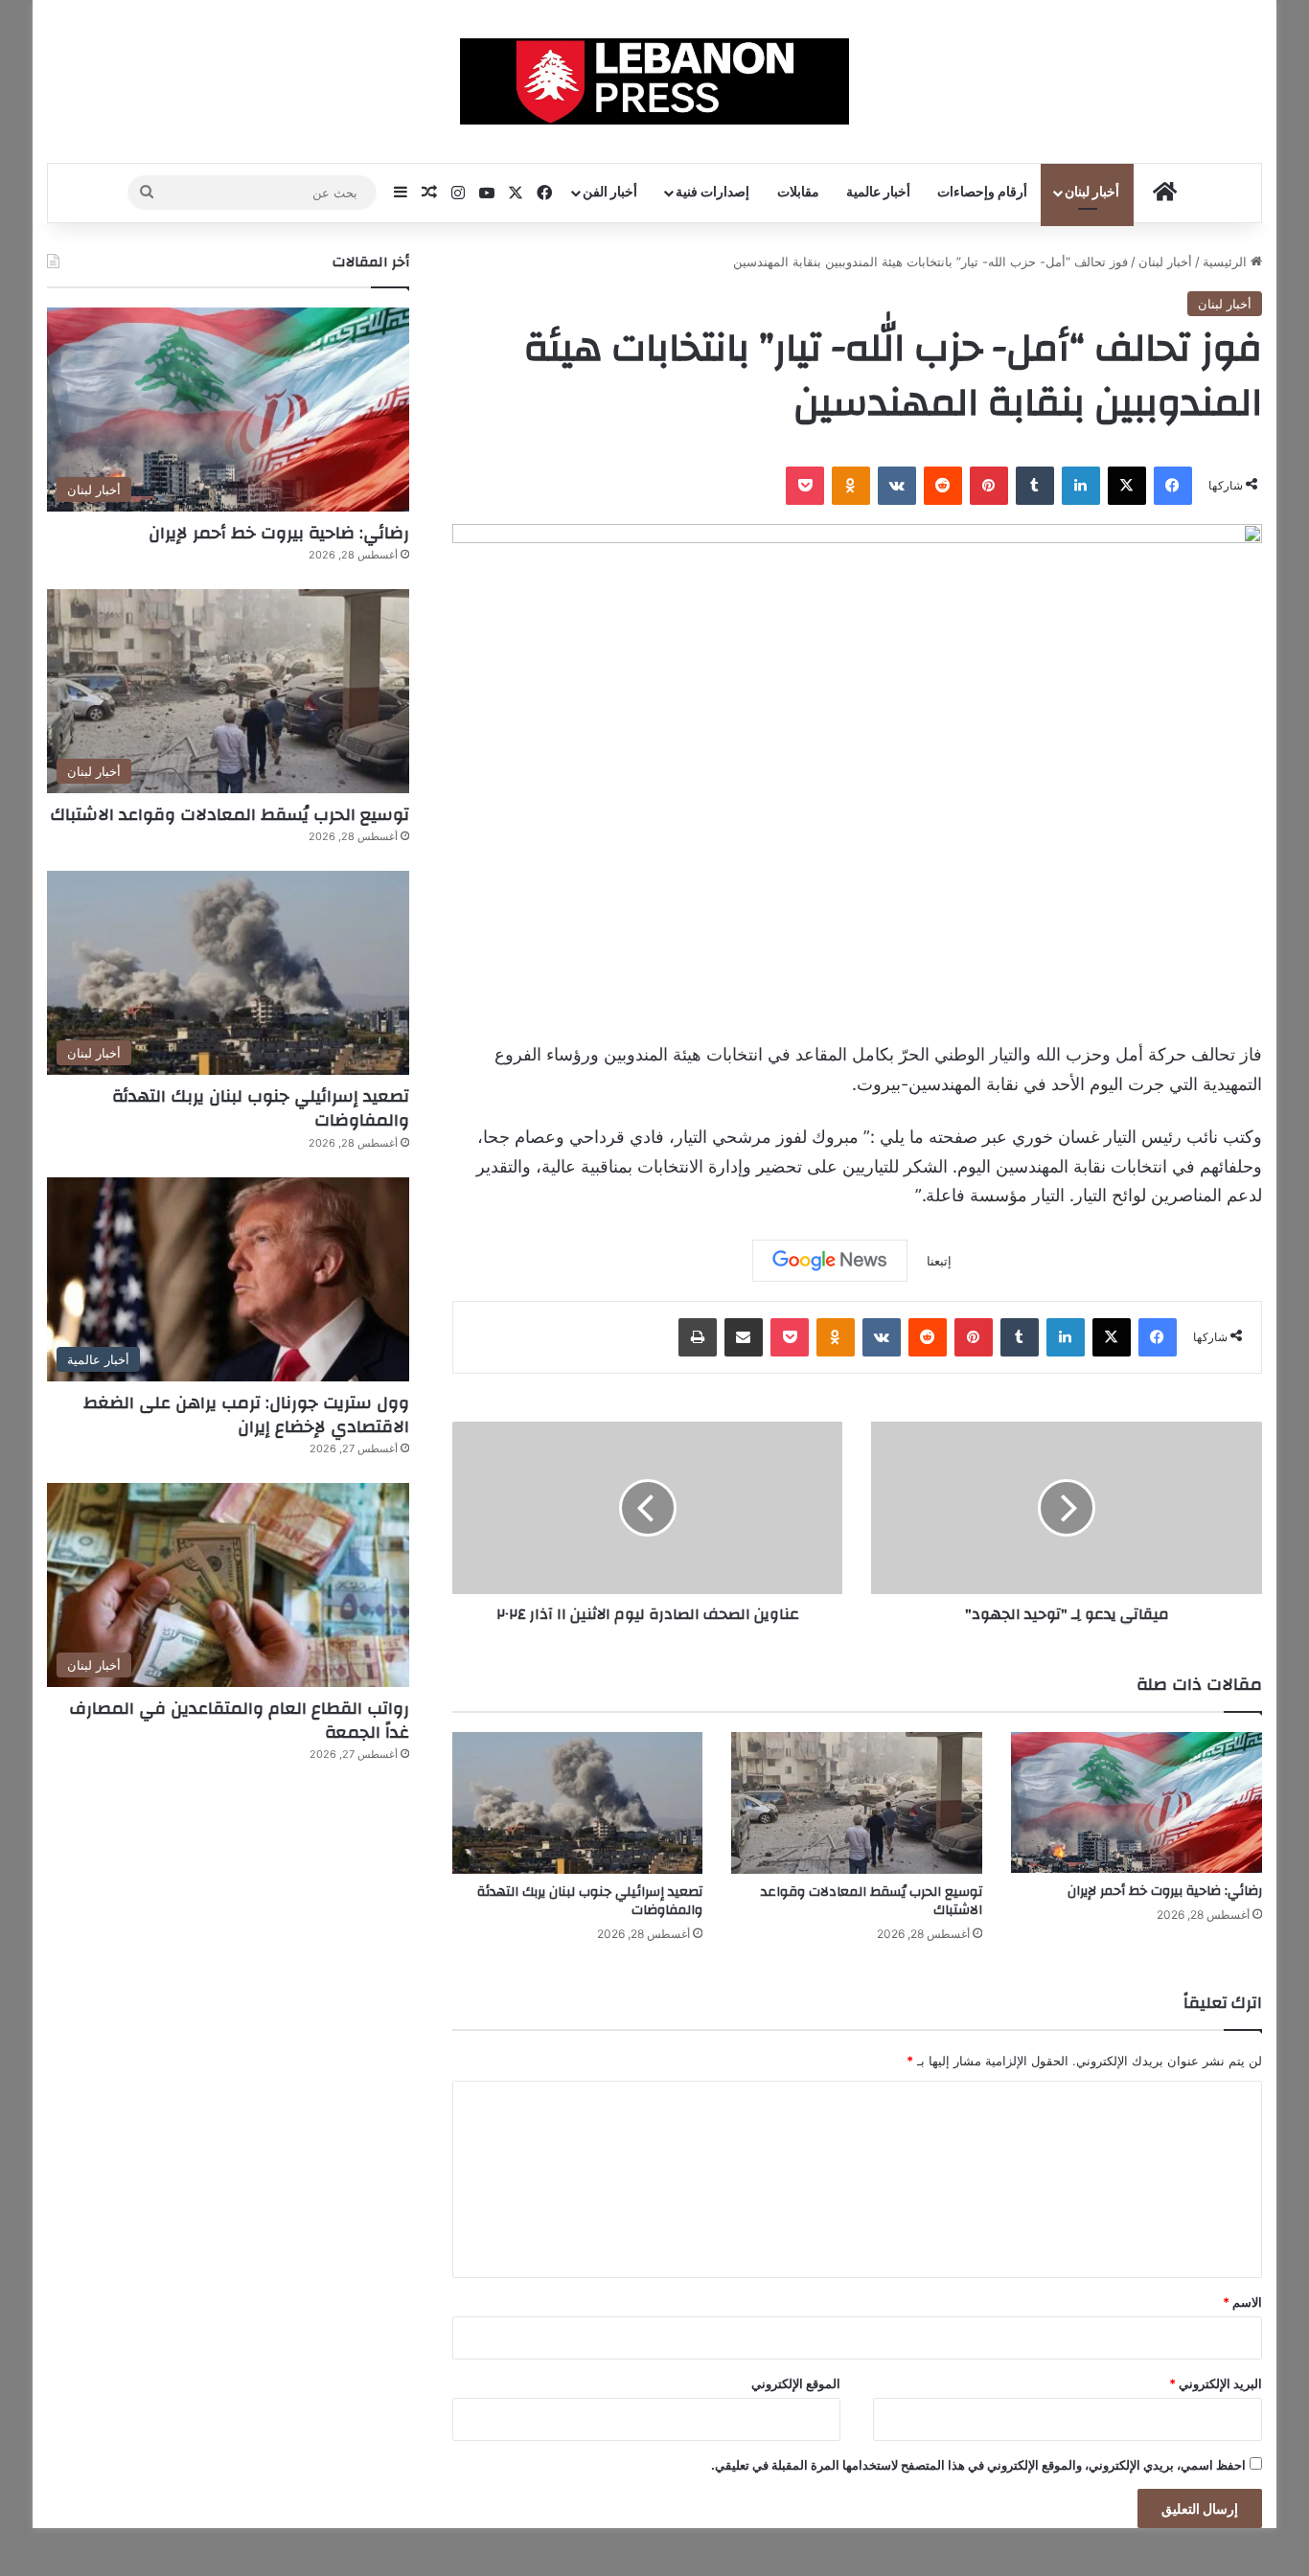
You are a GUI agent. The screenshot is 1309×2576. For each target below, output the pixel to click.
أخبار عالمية (878, 193)
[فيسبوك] (1173, 486)
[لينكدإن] (1081, 486)
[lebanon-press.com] (655, 81)
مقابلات (798, 193)
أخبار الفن (610, 193)
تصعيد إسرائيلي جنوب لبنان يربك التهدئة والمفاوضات (590, 1901)
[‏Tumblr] (1035, 486)
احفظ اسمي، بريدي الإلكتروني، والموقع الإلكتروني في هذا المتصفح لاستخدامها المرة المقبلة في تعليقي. (978, 2465)
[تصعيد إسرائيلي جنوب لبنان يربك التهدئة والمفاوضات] (578, 1803)
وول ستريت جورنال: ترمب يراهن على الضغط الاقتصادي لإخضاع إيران (246, 1415)
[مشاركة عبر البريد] (744, 1337)
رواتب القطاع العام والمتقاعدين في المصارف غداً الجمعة (239, 1721)
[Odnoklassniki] (851, 486)
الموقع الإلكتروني (796, 2383)
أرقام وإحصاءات (982, 193)
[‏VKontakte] (897, 486)
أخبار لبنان (1092, 193)
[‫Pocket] (805, 486)
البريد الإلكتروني (1216, 2383)
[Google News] (830, 1261)
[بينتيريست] (989, 486)
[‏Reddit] (943, 486)
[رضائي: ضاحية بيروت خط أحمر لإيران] (1137, 1802)
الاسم (1242, 2302)
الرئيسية (1227, 262)
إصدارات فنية (712, 193)
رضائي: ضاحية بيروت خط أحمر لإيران (1165, 1891)
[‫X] (1127, 486)
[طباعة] (698, 1337)
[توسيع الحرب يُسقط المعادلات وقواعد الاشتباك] (857, 1803)
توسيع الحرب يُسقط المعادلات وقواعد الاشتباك (872, 1901)
